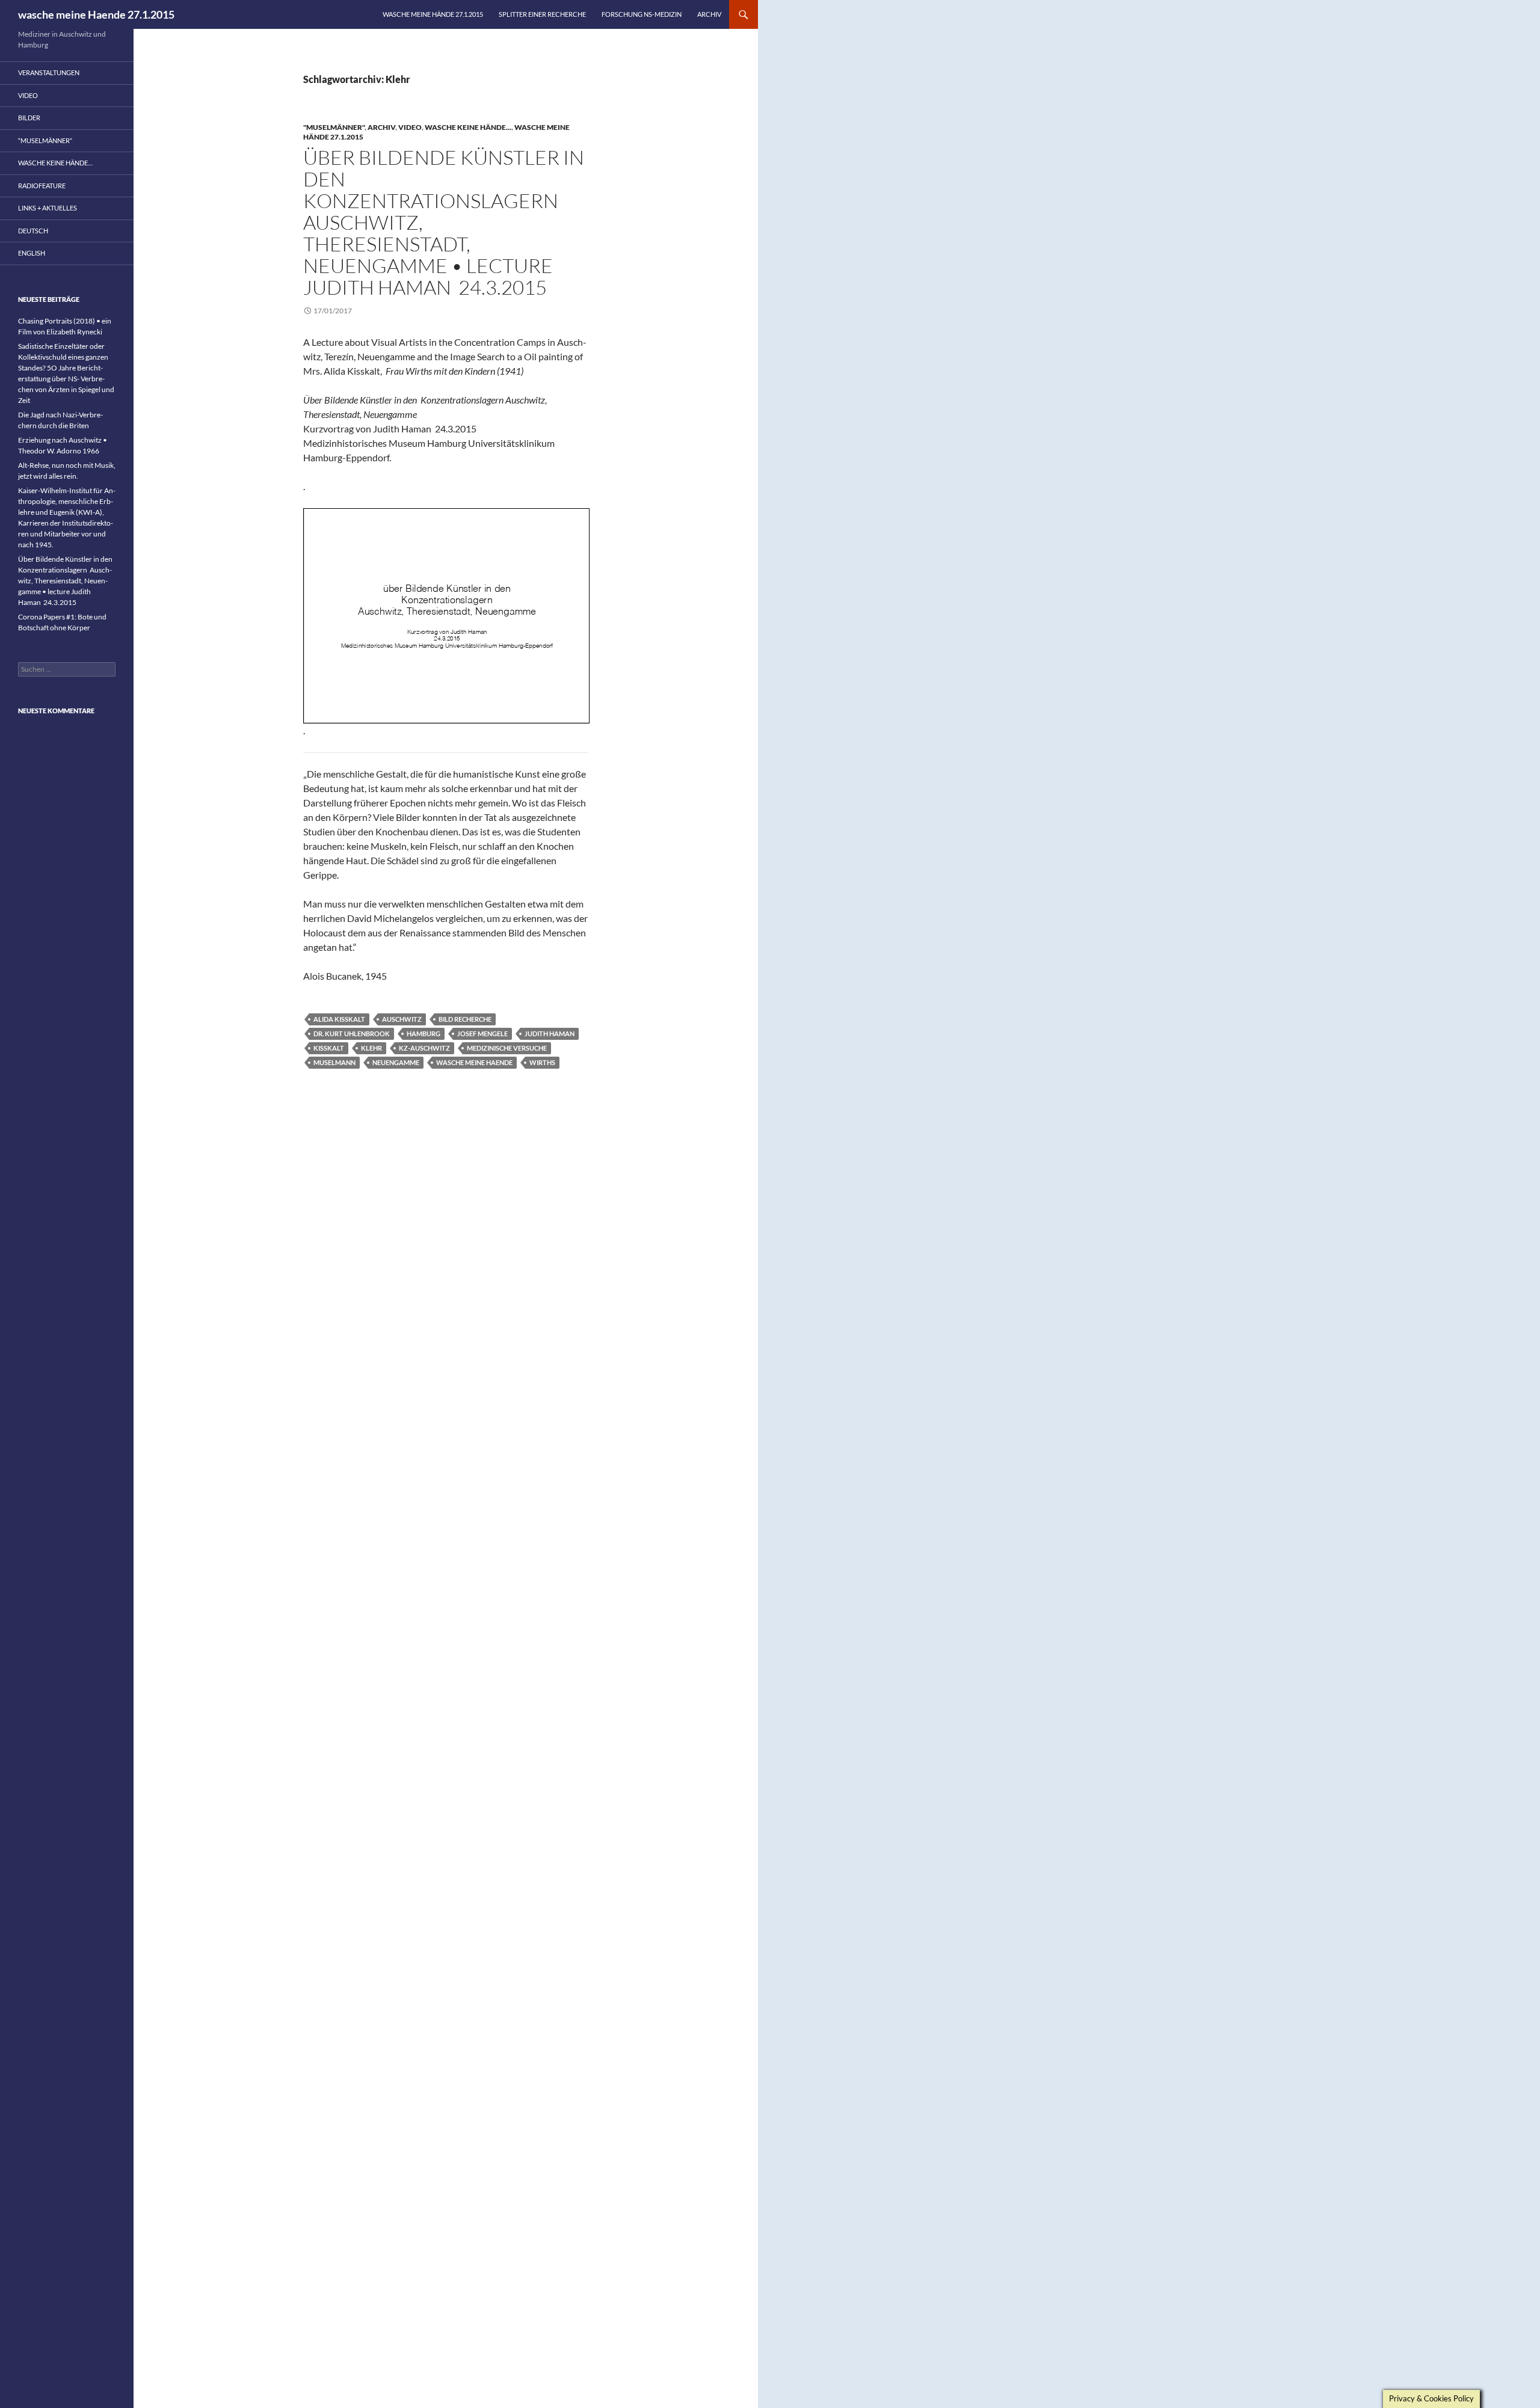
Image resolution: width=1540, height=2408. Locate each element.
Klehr (371, 1048)
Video (410, 127)
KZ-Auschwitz (424, 1048)
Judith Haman (550, 1034)
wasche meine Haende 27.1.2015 (96, 14)
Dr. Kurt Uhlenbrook (352, 1034)
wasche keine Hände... (468, 127)
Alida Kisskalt (339, 1019)
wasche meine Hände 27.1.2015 (433, 14)
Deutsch (33, 231)
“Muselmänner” (45, 140)
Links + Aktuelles (48, 208)
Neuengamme (396, 1062)
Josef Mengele (482, 1034)
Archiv (709, 14)
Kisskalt (329, 1048)
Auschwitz (402, 1019)
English (32, 253)
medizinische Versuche (507, 1048)
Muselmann (334, 1062)
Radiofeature (42, 186)
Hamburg (423, 1034)
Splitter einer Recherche (542, 14)
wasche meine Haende (474, 1062)
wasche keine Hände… (55, 163)
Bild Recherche (465, 1019)
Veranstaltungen (49, 72)
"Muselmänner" (334, 127)
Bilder (29, 118)
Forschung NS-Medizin (642, 14)
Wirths (542, 1062)
